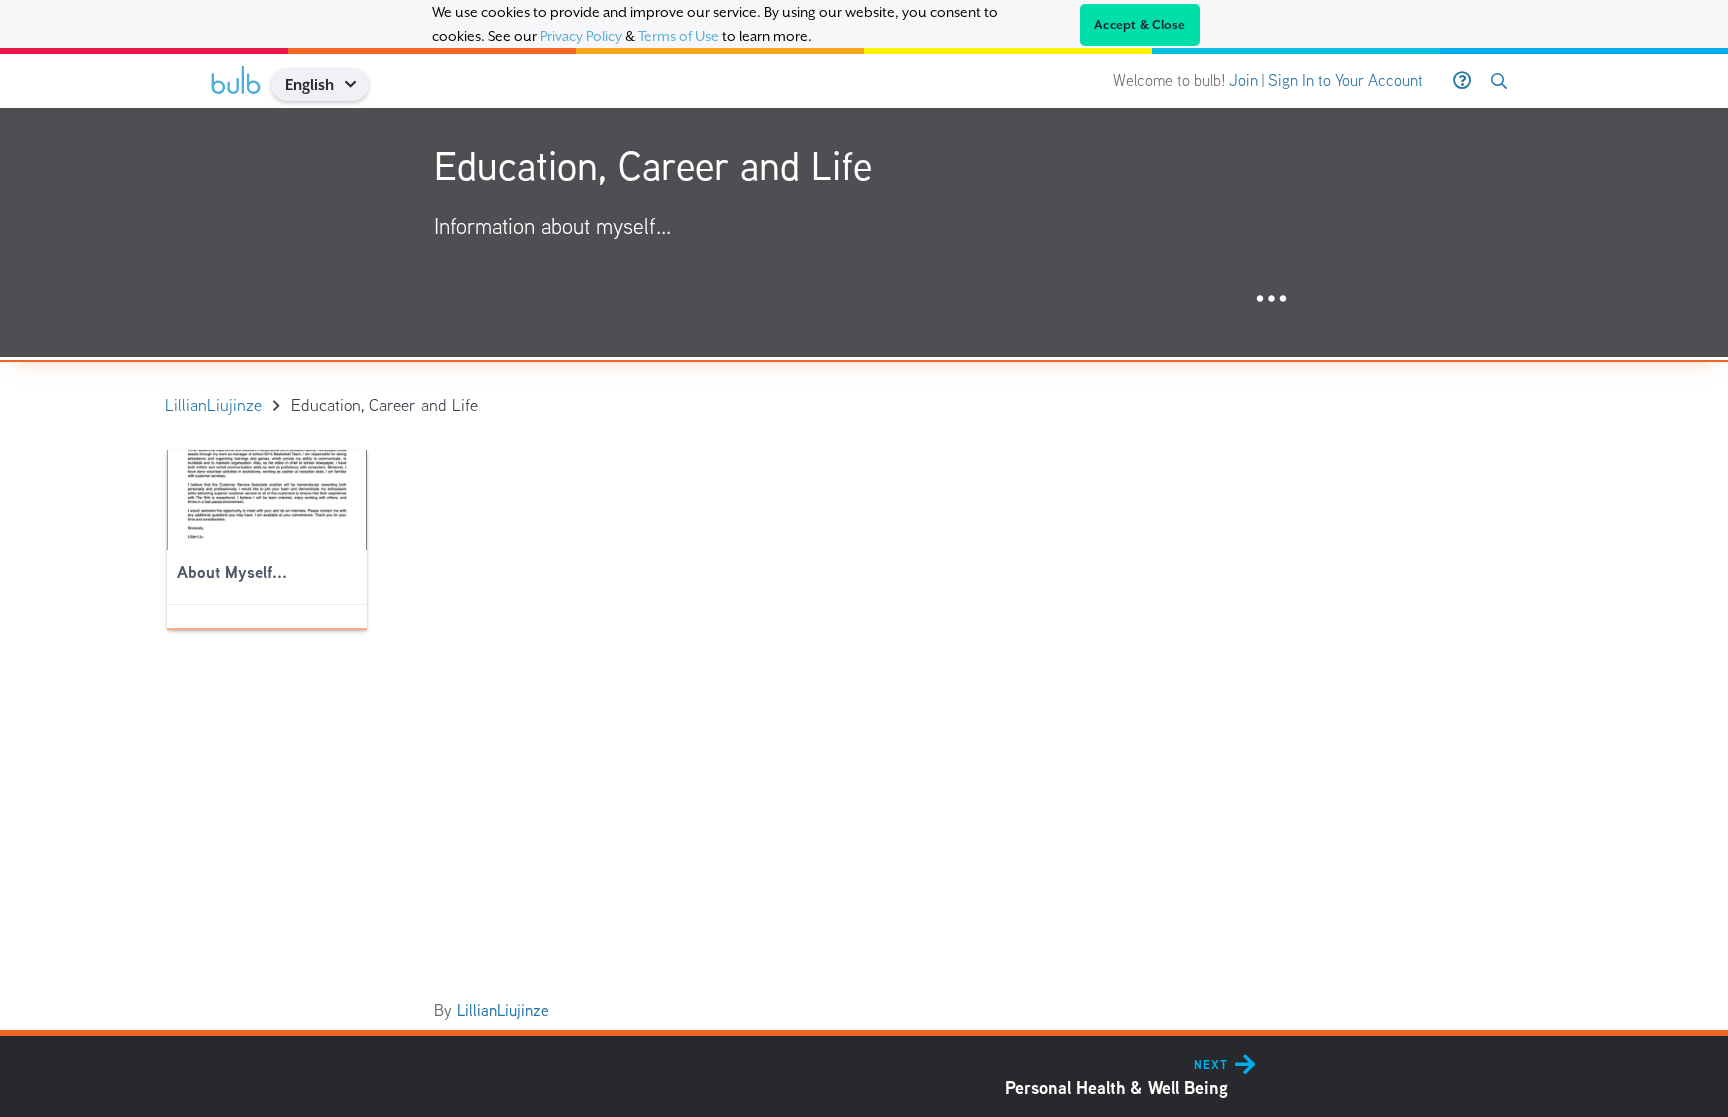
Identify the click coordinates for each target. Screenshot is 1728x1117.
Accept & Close (1140, 25)
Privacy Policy (581, 36)
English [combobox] (309, 84)
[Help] (1462, 81)
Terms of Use (678, 36)
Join (1243, 80)
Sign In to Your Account (1345, 80)
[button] (357, 84)
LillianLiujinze (503, 1010)
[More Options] (1271, 299)
